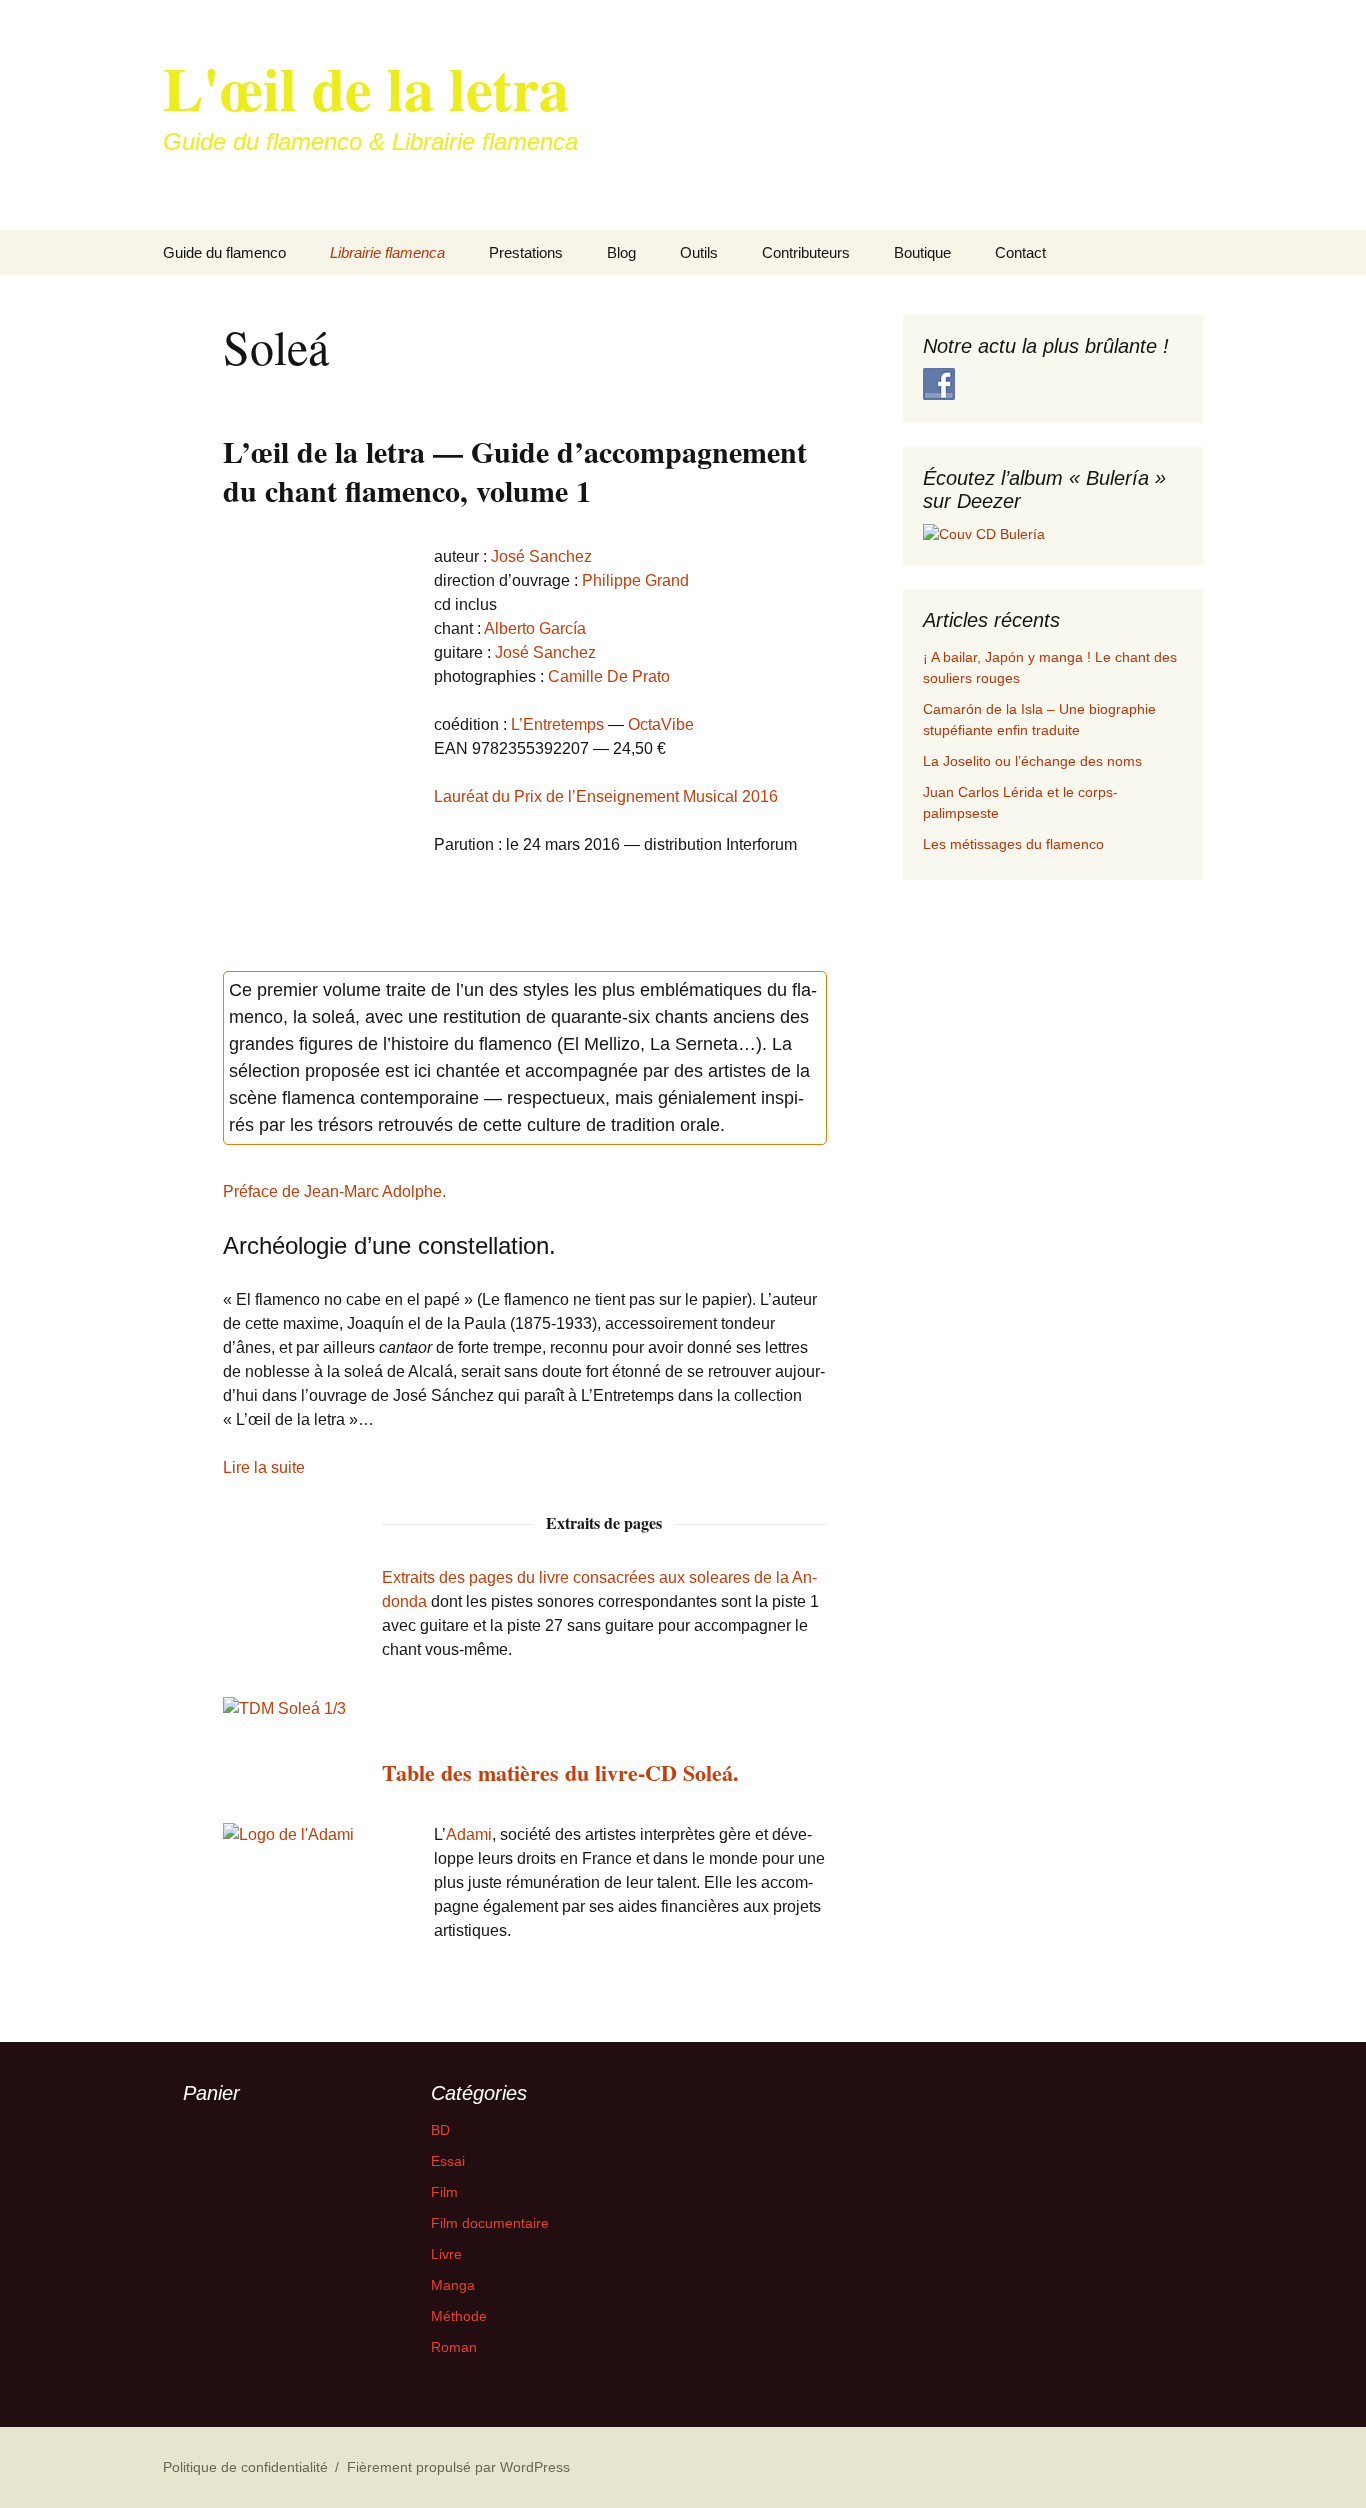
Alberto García (535, 628)
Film (444, 2192)
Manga (453, 2285)
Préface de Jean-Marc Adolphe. (334, 1191)
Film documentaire (490, 2223)
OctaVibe (661, 724)
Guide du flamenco (224, 252)
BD (440, 2130)
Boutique (922, 252)
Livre (446, 2254)
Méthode (459, 2316)
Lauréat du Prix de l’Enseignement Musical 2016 (606, 796)
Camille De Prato (609, 676)
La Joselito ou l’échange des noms (1032, 761)
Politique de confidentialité (245, 2467)
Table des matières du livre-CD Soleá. (560, 1772)
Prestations (526, 252)
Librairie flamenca (387, 252)
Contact (1020, 252)
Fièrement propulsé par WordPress (458, 2467)
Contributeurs (806, 252)
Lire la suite (264, 1467)
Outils (699, 252)
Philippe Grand (635, 580)
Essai (448, 2161)
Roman (454, 2347)
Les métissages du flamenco (1013, 844)
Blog (621, 252)
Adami (469, 1834)
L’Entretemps (557, 724)
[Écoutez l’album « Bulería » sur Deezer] (984, 533)
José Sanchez (541, 556)
